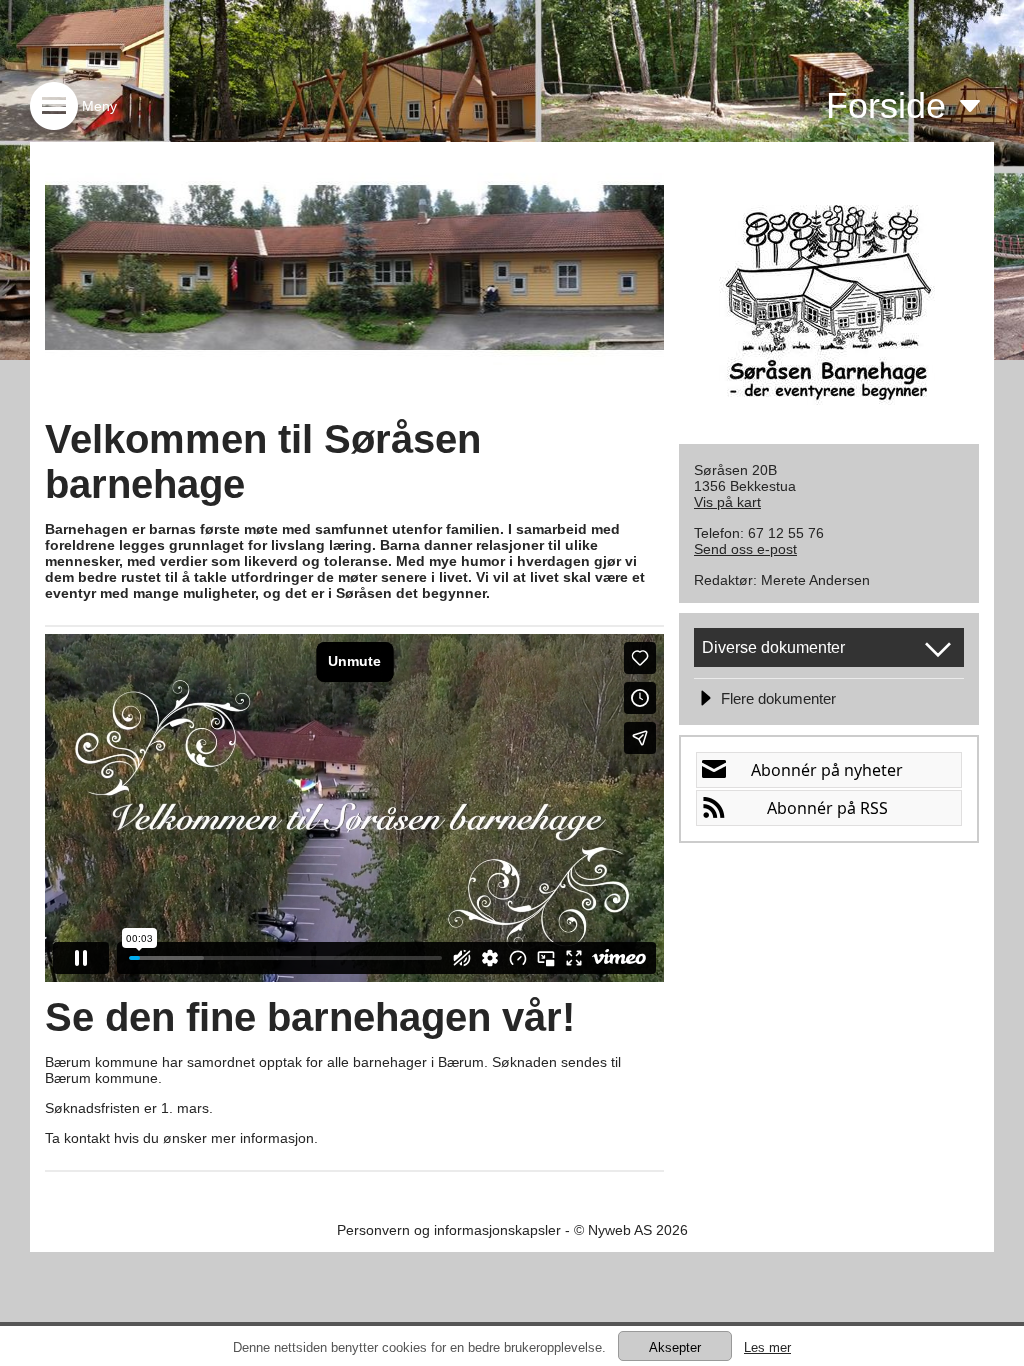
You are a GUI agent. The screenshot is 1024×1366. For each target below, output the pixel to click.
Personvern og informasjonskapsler (449, 1230)
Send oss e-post (745, 549)
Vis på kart (727, 502)
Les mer (767, 1347)
